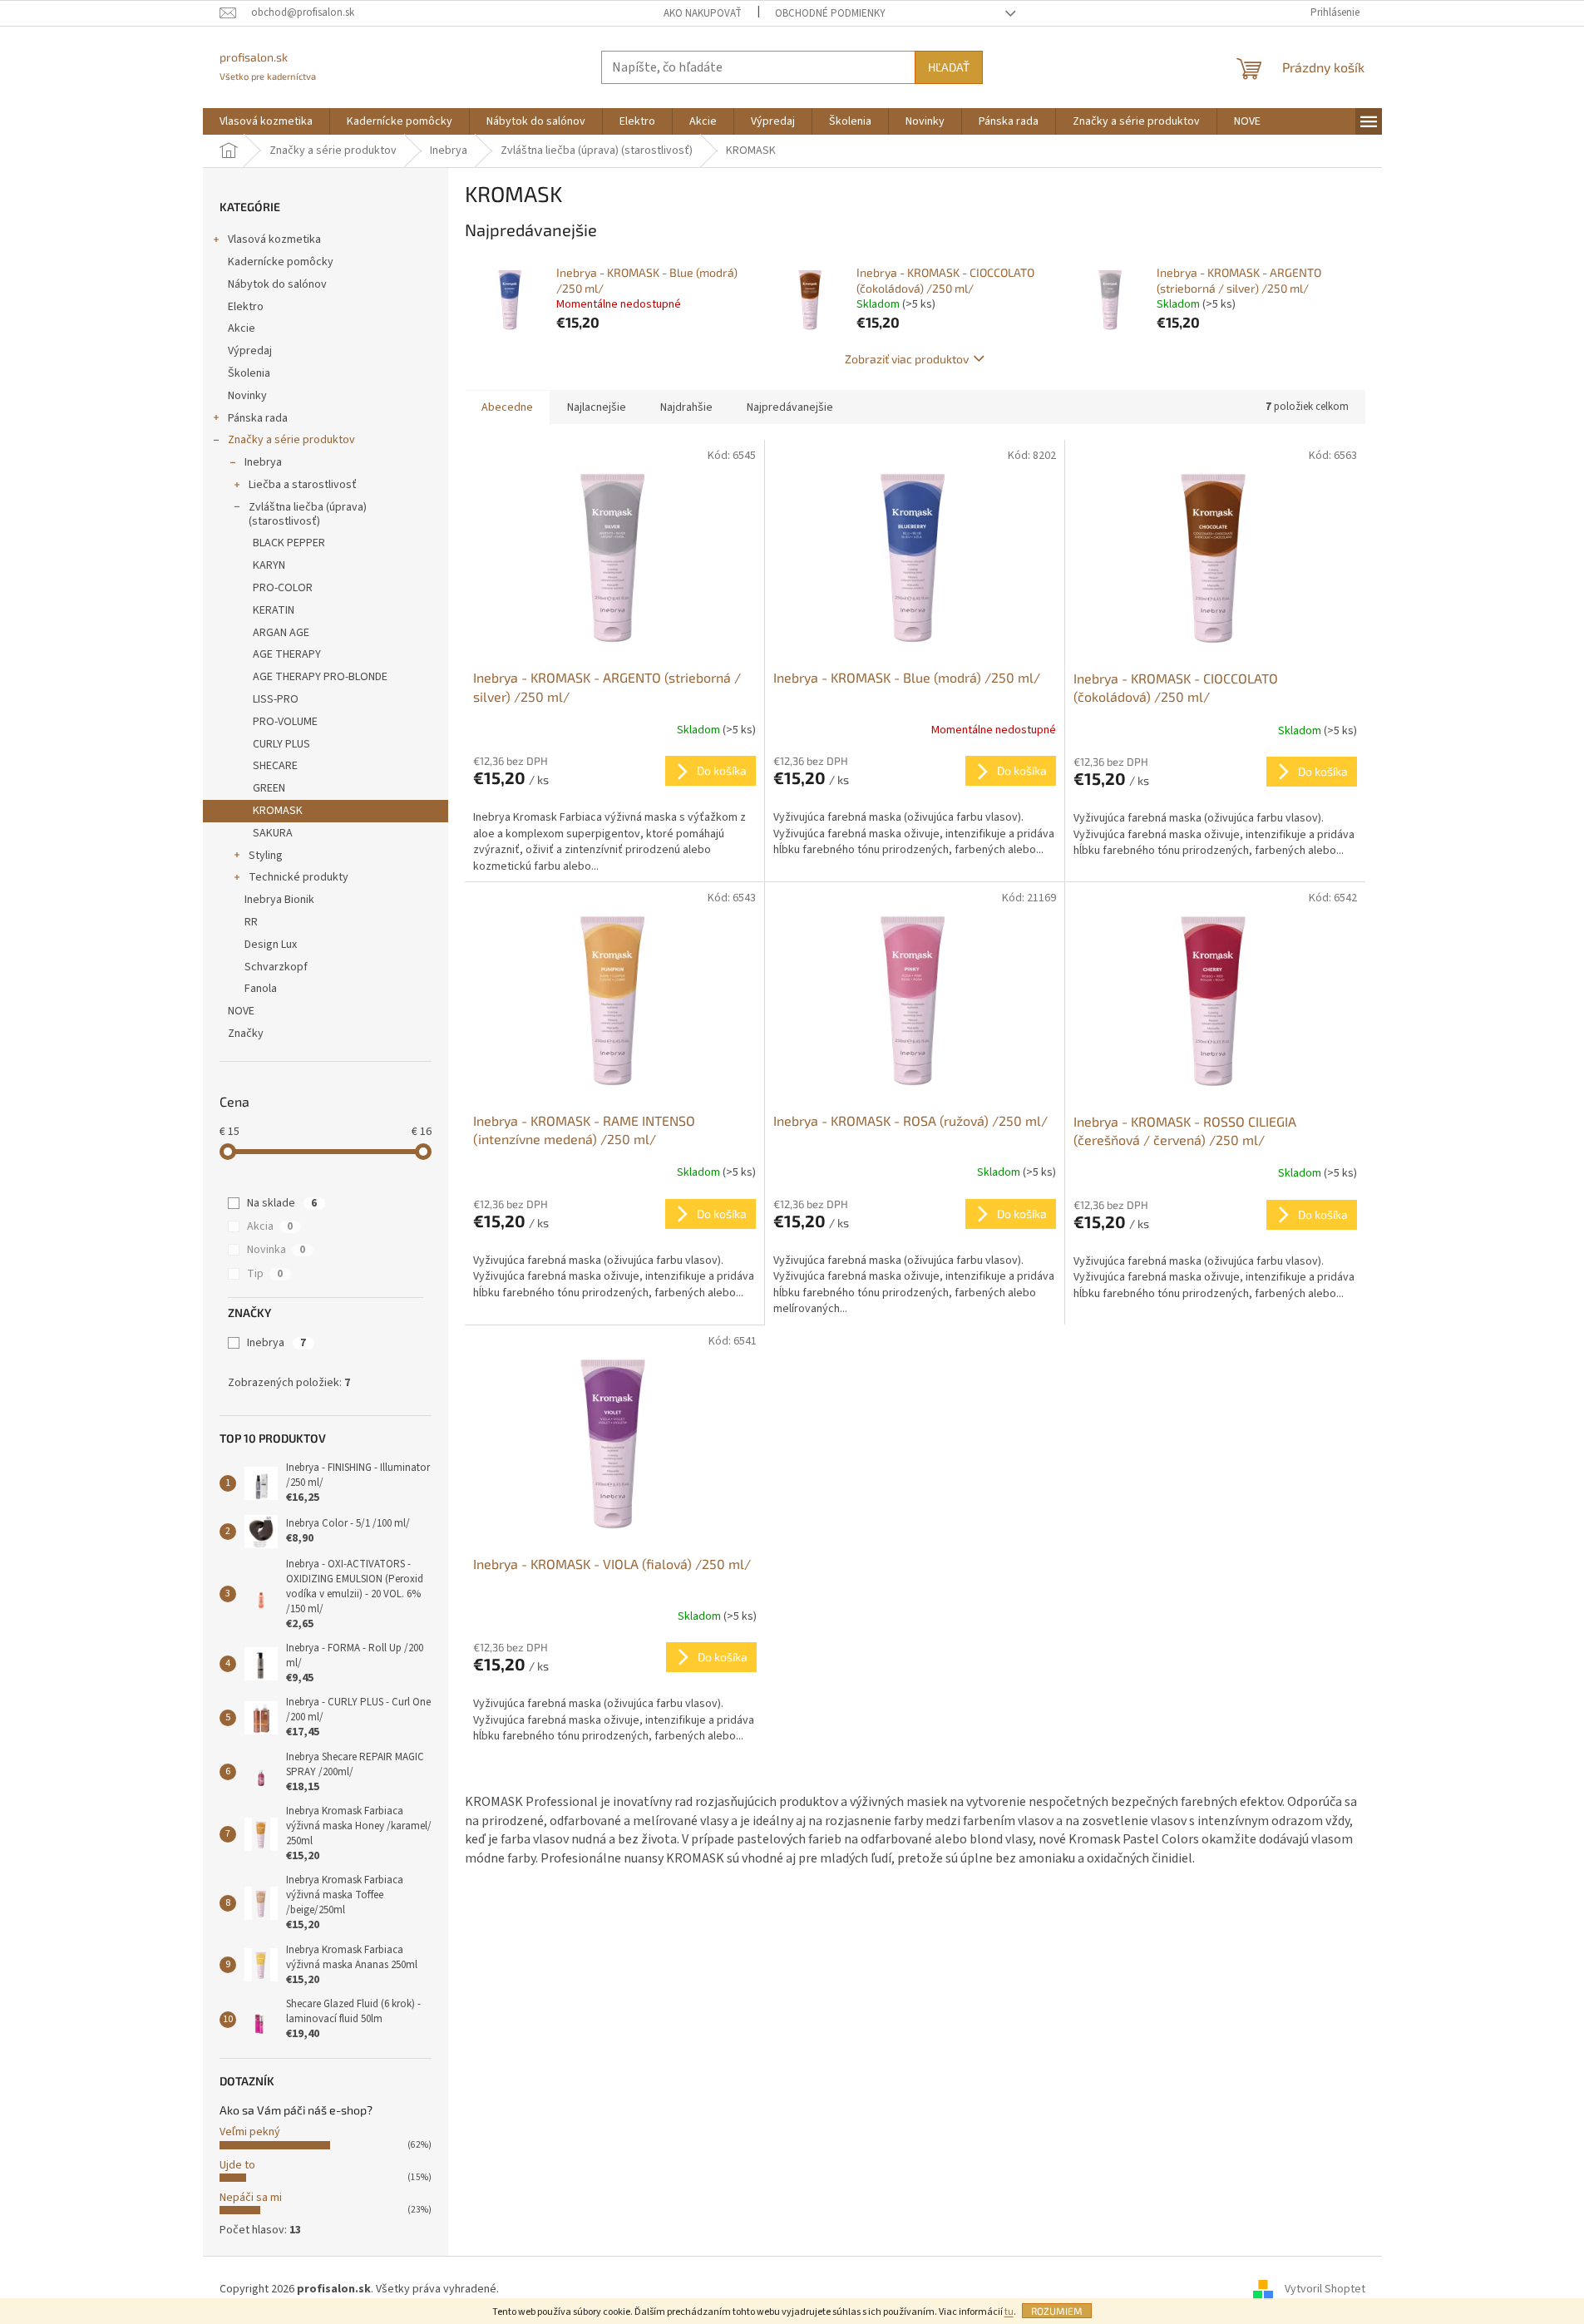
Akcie (242, 328)
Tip (265, 1274)
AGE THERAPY (287, 654)
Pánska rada (258, 418)
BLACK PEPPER (289, 543)
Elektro (246, 307)
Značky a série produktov (291, 440)
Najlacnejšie (597, 407)
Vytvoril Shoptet (1325, 2290)
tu (1009, 2312)
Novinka (276, 1250)
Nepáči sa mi (251, 2198)
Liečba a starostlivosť (303, 485)
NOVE (241, 1011)
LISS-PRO (276, 699)
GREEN (269, 788)
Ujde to (237, 2165)
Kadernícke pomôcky (281, 262)
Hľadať (949, 67)
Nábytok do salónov (277, 284)
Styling (266, 856)
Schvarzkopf (276, 967)
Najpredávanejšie (790, 407)
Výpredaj (250, 351)
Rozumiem (1057, 2311)
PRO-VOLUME (285, 722)
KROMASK (278, 811)
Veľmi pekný (250, 2132)
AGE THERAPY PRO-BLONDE (320, 677)
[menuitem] (266, 121)
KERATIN (274, 610)
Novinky (247, 396)
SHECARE (275, 766)
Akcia (270, 1226)
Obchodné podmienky (830, 13)
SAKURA (273, 833)
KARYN (269, 565)
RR (251, 922)
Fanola (261, 989)
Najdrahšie (686, 407)
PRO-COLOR (283, 588)
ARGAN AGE (281, 633)
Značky (246, 1034)
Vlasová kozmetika (274, 239)
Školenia (249, 373)
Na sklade (282, 1203)
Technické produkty (299, 877)
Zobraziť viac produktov (907, 359)
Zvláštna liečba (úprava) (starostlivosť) (308, 514)
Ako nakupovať (703, 13)
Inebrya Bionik (279, 900)
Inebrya (263, 462)
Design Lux (271, 945)
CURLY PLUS (281, 744)
